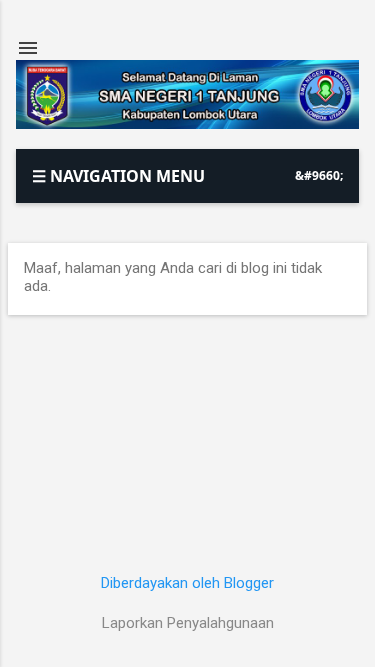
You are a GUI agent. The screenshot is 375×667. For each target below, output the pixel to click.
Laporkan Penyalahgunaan (188, 623)
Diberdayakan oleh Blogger (187, 583)
